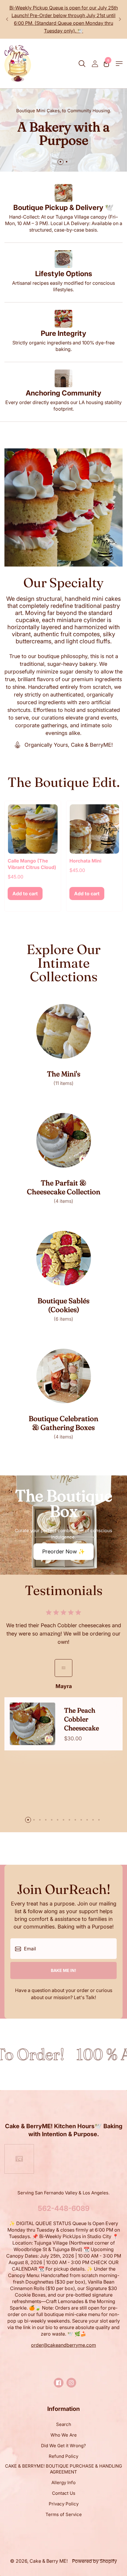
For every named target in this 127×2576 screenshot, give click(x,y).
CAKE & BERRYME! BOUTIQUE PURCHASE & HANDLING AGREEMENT (63, 2469)
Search (64, 2424)
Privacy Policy (64, 2504)
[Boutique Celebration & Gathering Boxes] (64, 1394)
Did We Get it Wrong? (63, 2446)
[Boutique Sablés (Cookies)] (64, 1276)
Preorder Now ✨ (63, 1551)
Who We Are (64, 2435)
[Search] (82, 64)
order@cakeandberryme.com (63, 2345)
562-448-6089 (64, 2208)
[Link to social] (59, 2383)
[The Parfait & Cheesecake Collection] (64, 1159)
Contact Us (64, 2493)
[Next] (120, 19)
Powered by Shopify (95, 2561)
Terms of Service (64, 2514)
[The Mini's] (64, 1045)
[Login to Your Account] (95, 64)
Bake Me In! (63, 1970)
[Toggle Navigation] (119, 64)
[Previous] (7, 19)
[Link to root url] (18, 64)
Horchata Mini (85, 861)
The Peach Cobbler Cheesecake (82, 1719)
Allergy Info (63, 2483)
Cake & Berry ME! (49, 2561)
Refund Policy (63, 2456)
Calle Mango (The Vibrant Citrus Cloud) (32, 864)
